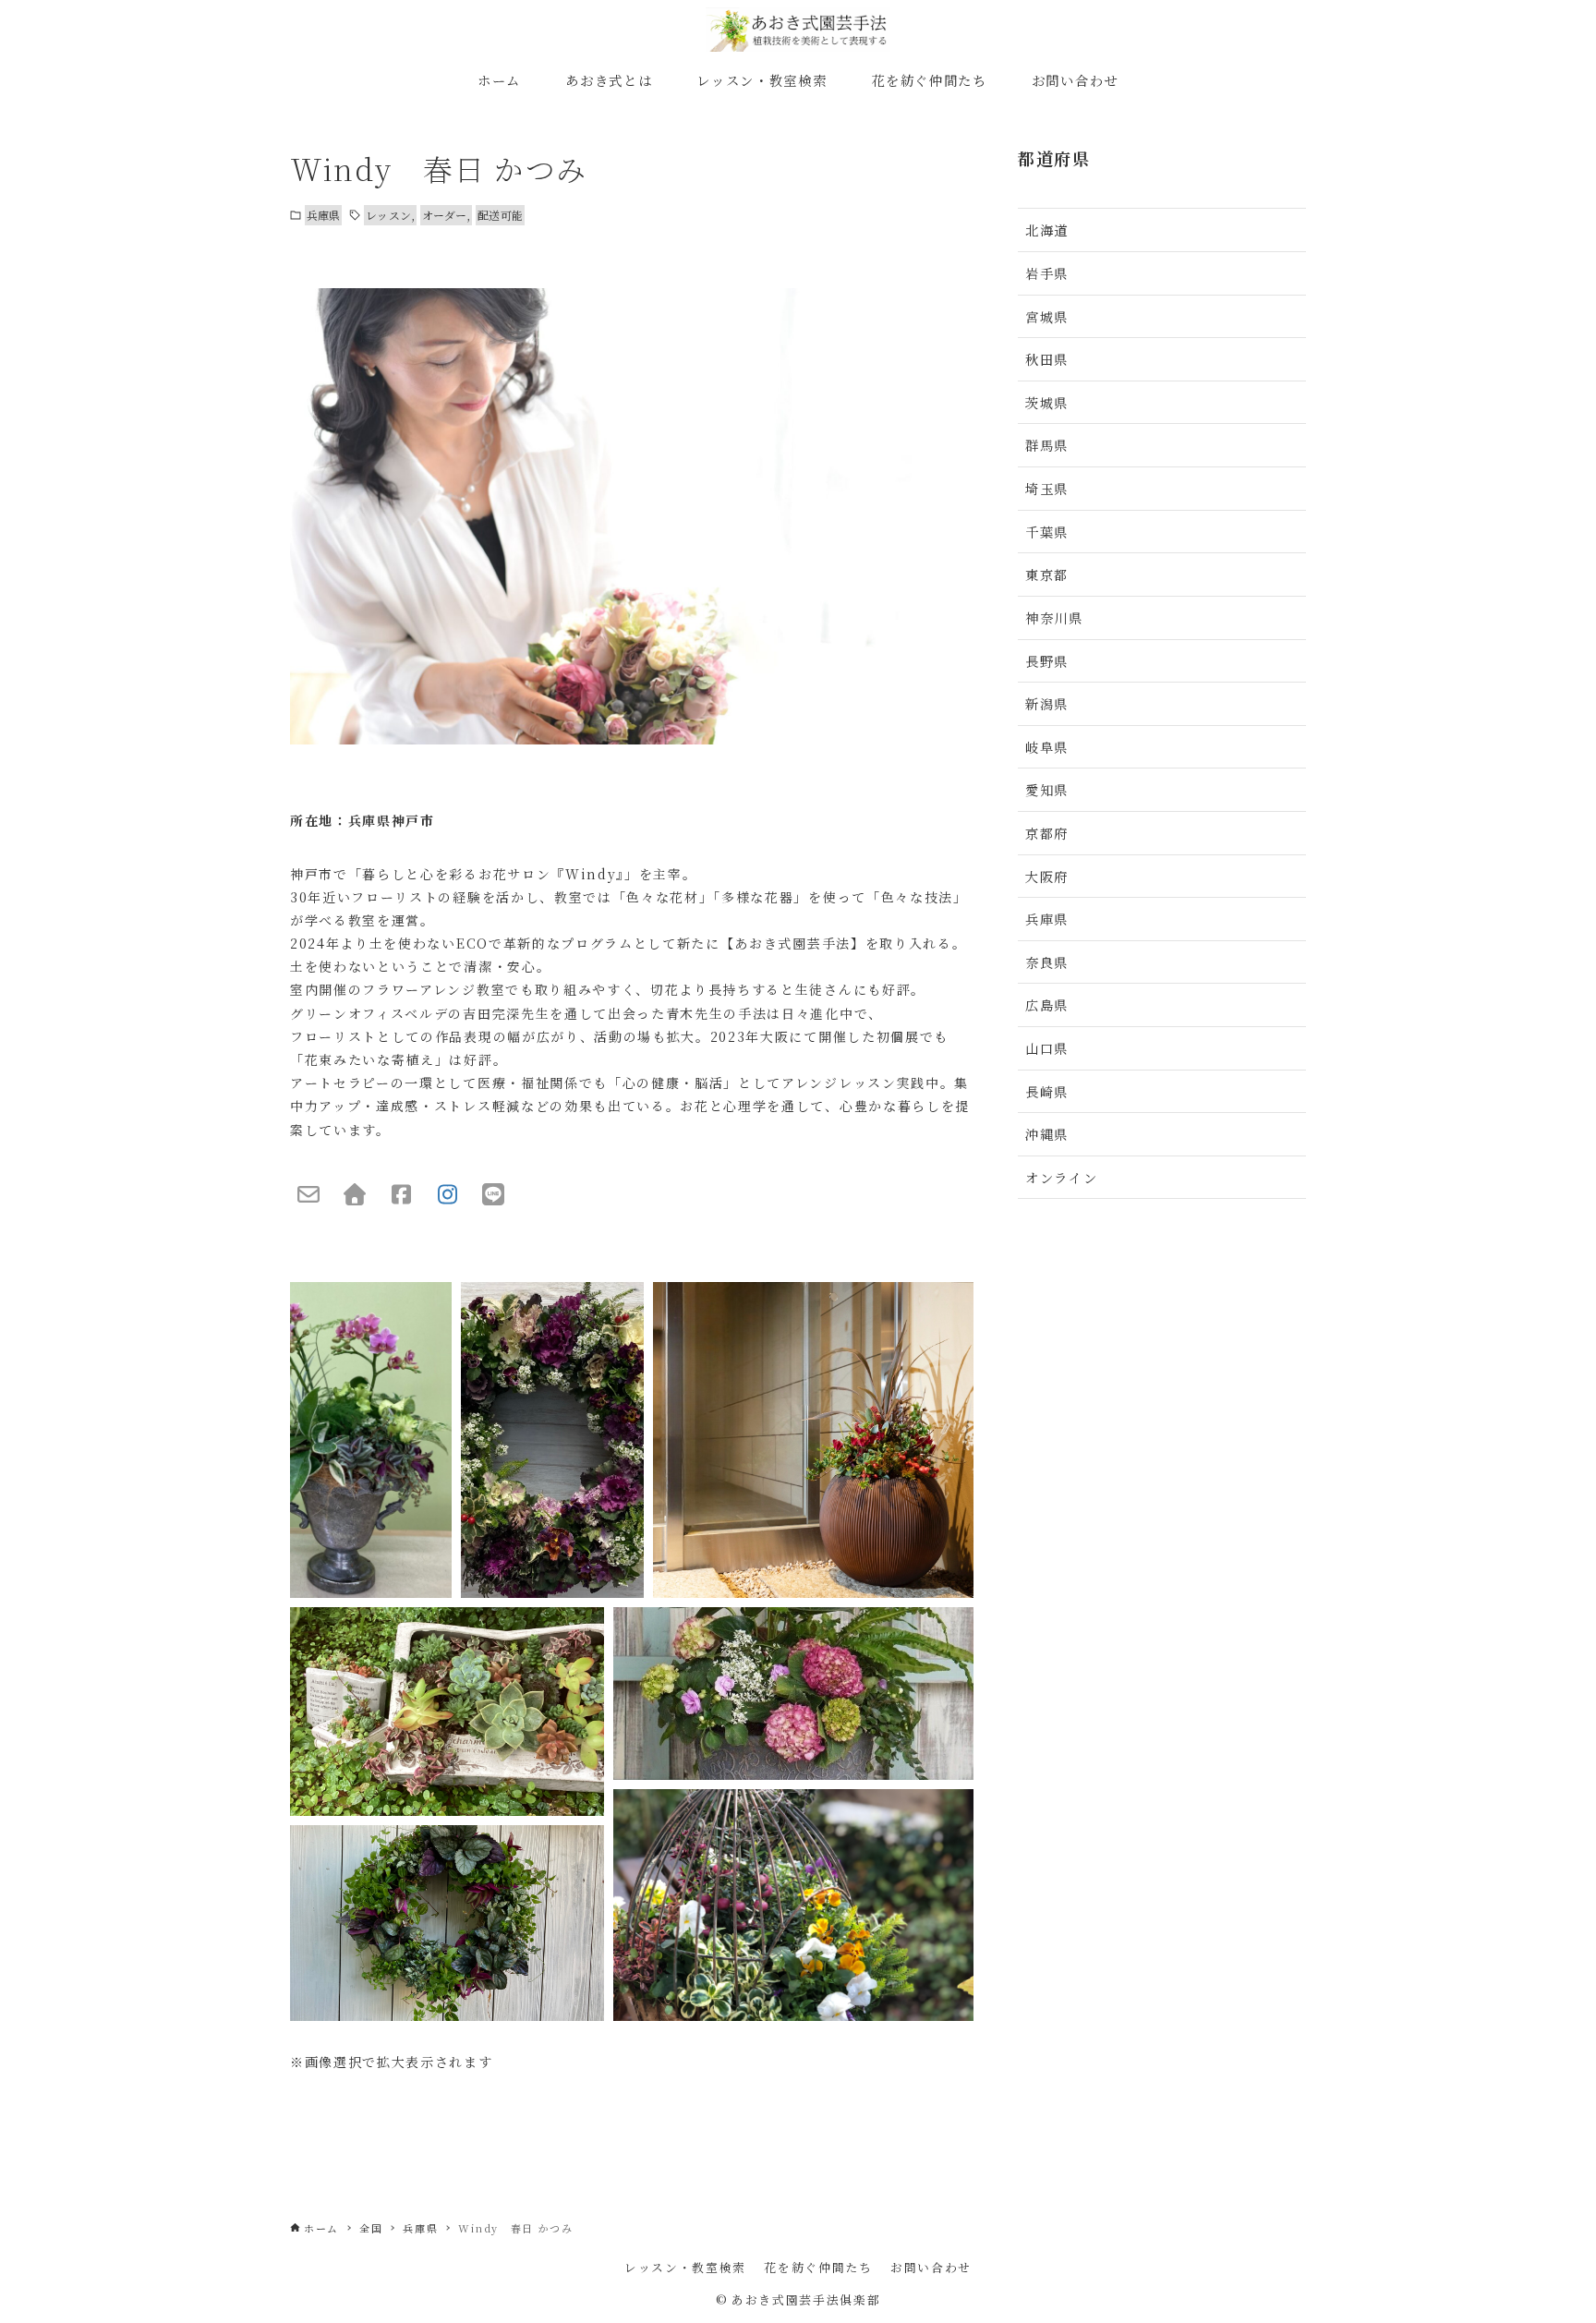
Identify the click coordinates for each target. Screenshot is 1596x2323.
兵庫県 (323, 215)
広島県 (1047, 1004)
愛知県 (1047, 789)
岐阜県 (1047, 747)
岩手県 (1047, 273)
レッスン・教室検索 (685, 2267)
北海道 (1047, 230)
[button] (371, 1440)
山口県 (1047, 1048)
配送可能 (500, 215)
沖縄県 (1047, 1134)
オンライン (1061, 1177)
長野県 (1047, 661)
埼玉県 (1047, 488)
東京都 (1047, 574)
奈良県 (1047, 962)
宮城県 (1047, 316)
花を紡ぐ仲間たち (818, 2267)
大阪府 (1047, 876)
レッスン (388, 215)
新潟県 (1047, 703)
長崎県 (1047, 1091)
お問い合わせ (931, 2267)
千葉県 (1047, 532)
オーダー (444, 215)
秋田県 (1047, 359)
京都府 (1047, 833)
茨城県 (1047, 402)
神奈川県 (1054, 617)
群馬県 (1047, 445)
